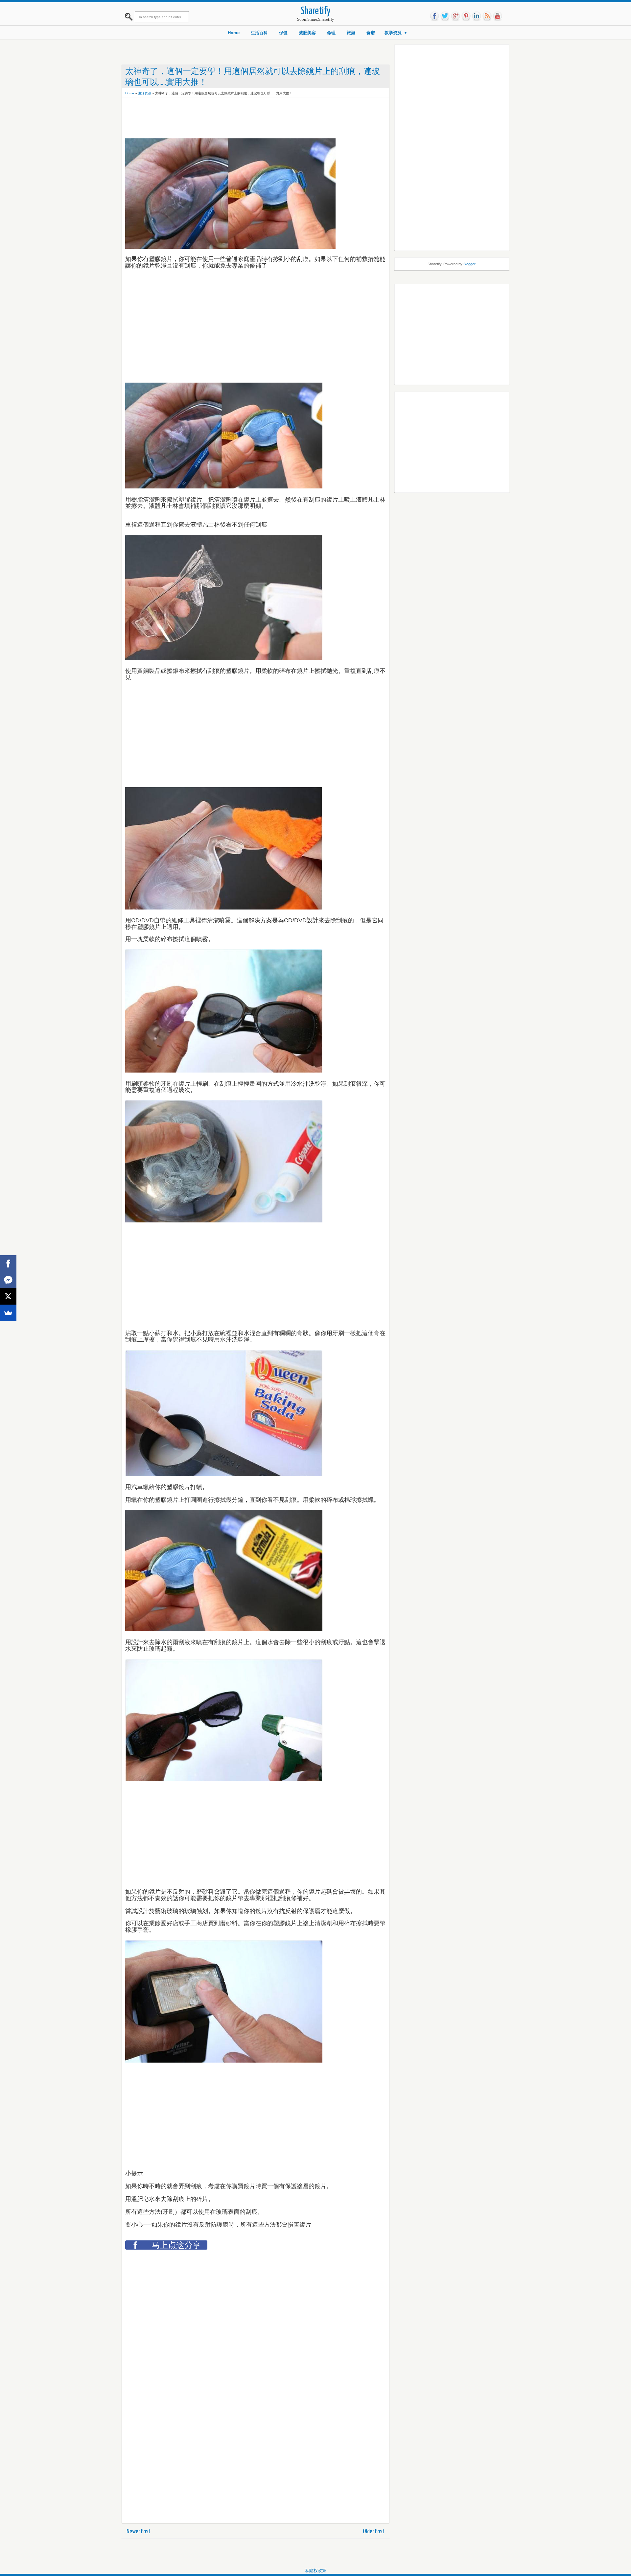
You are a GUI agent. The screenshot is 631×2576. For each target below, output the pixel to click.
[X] (8, 1296)
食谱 (371, 33)
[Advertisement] (245, 116)
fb (434, 16)
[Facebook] (8, 1264)
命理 (331, 33)
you (498, 16)
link (477, 16)
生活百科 (259, 33)
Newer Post (139, 2531)
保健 (283, 33)
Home (234, 33)
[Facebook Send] (8, 1280)
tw (445, 16)
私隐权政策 (316, 2571)
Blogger (469, 264)
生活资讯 (145, 93)
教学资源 (393, 33)
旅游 (351, 33)
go (456, 16)
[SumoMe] (8, 1313)
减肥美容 (307, 33)
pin (466, 16)
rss (487, 16)
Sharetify (316, 11)
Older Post (374, 2531)
